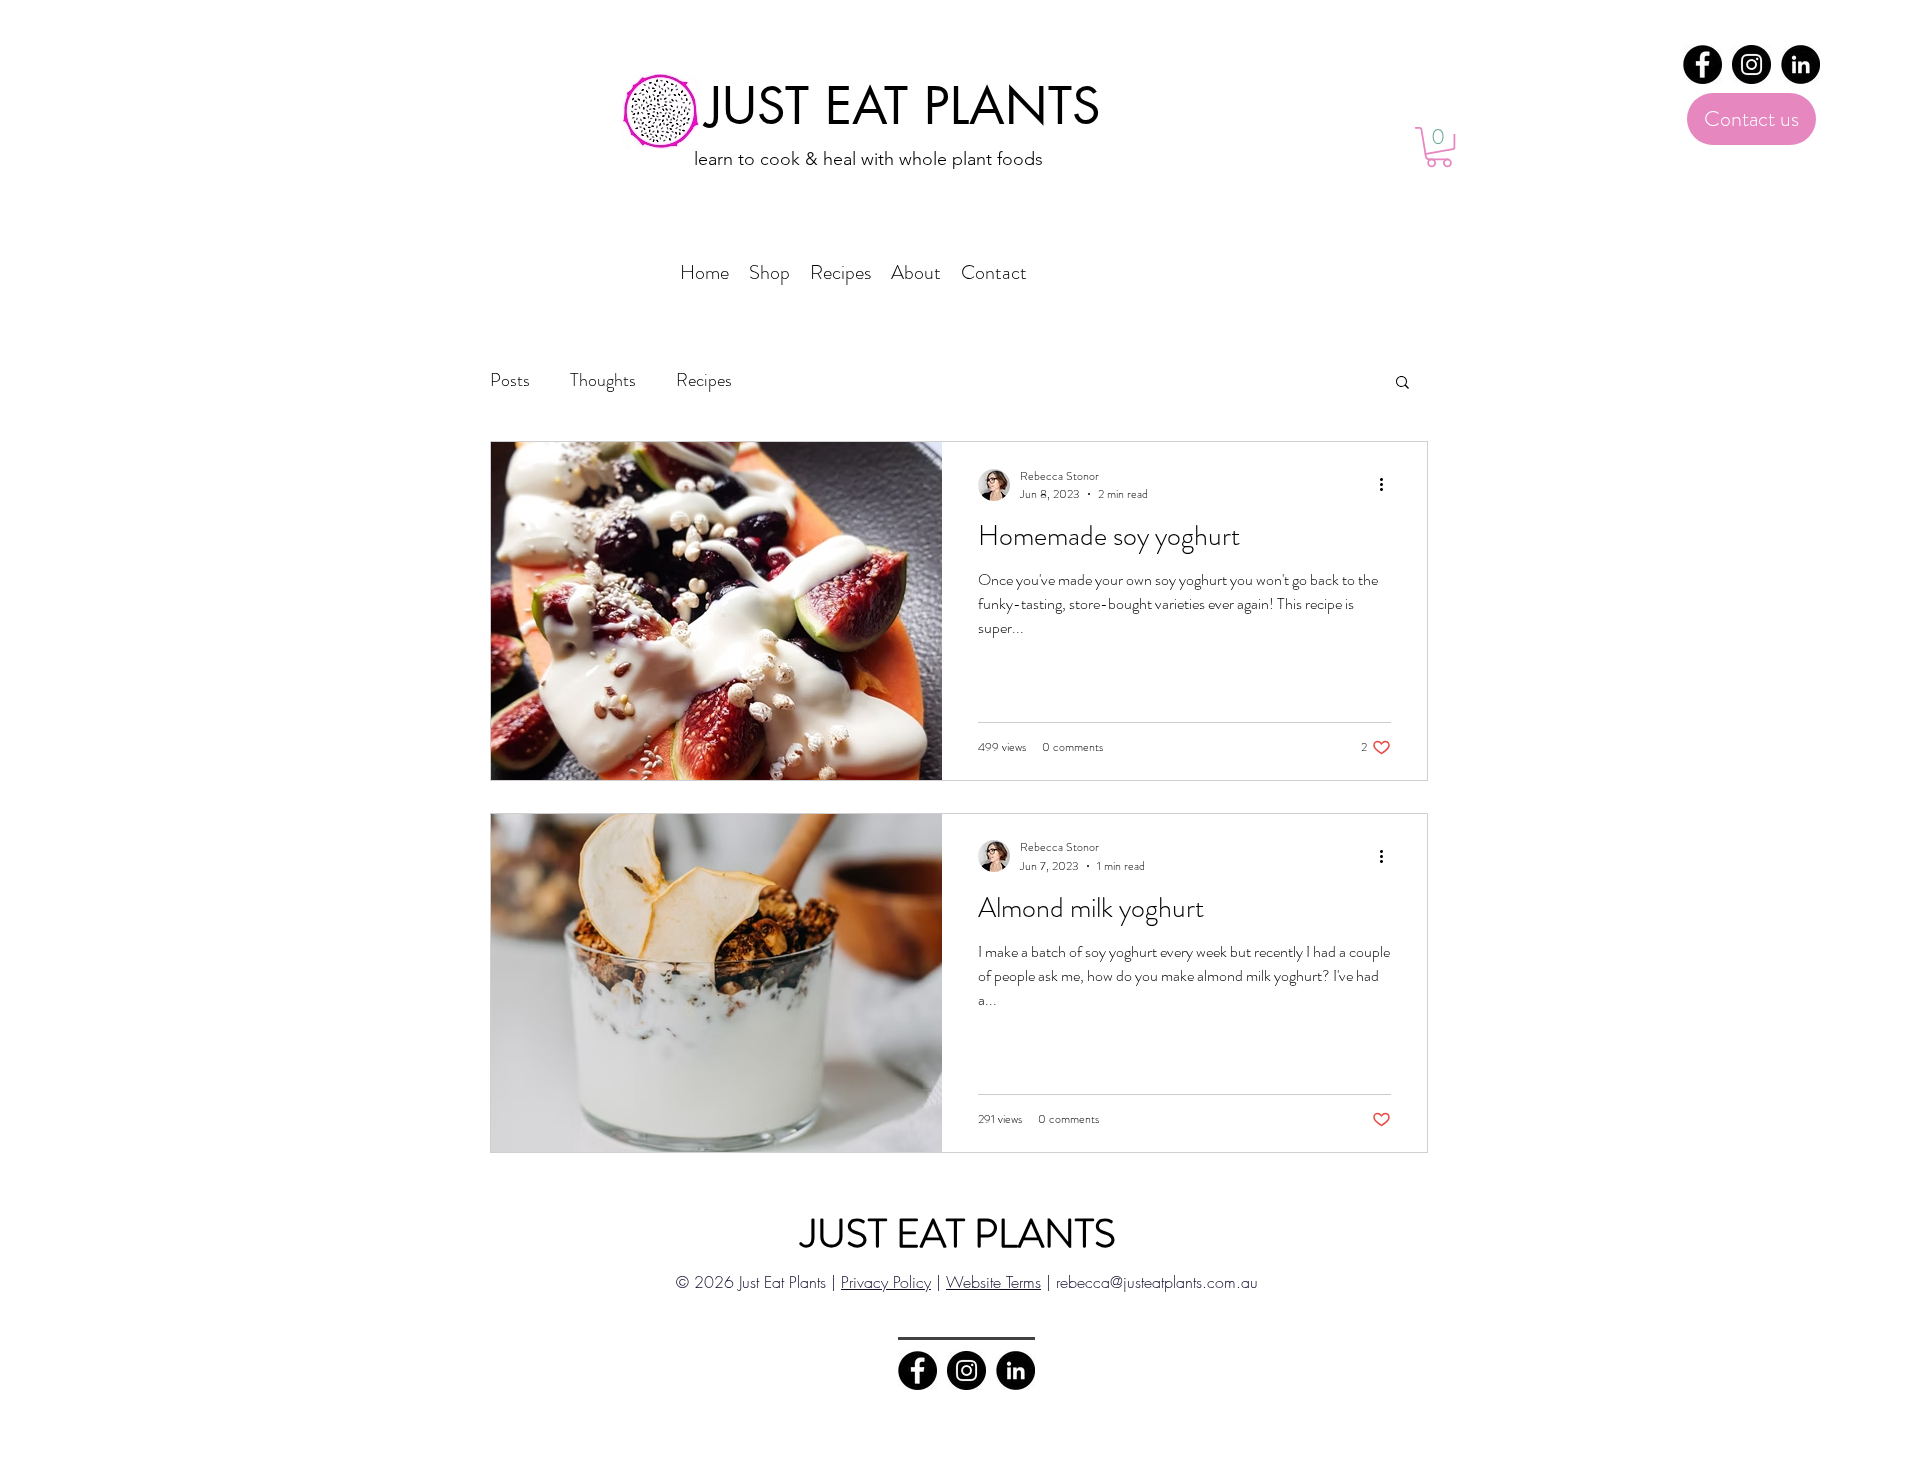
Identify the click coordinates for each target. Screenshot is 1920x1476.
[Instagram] (1751, 64)
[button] (1439, 147)
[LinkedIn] (1800, 64)
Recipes (704, 380)
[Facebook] (1702, 64)
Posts (510, 380)
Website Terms (993, 1282)
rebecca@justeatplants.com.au (1157, 1282)
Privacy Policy (886, 1282)
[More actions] (1388, 485)
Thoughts (603, 380)
